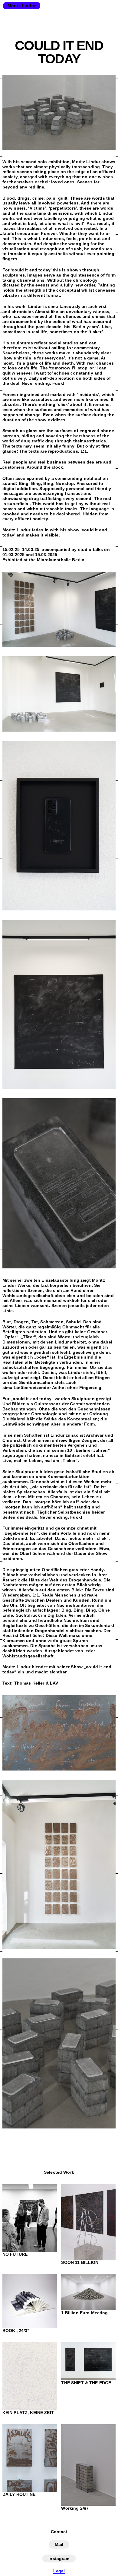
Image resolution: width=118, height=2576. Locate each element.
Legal (59, 2571)
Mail (59, 2544)
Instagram (59, 2559)
